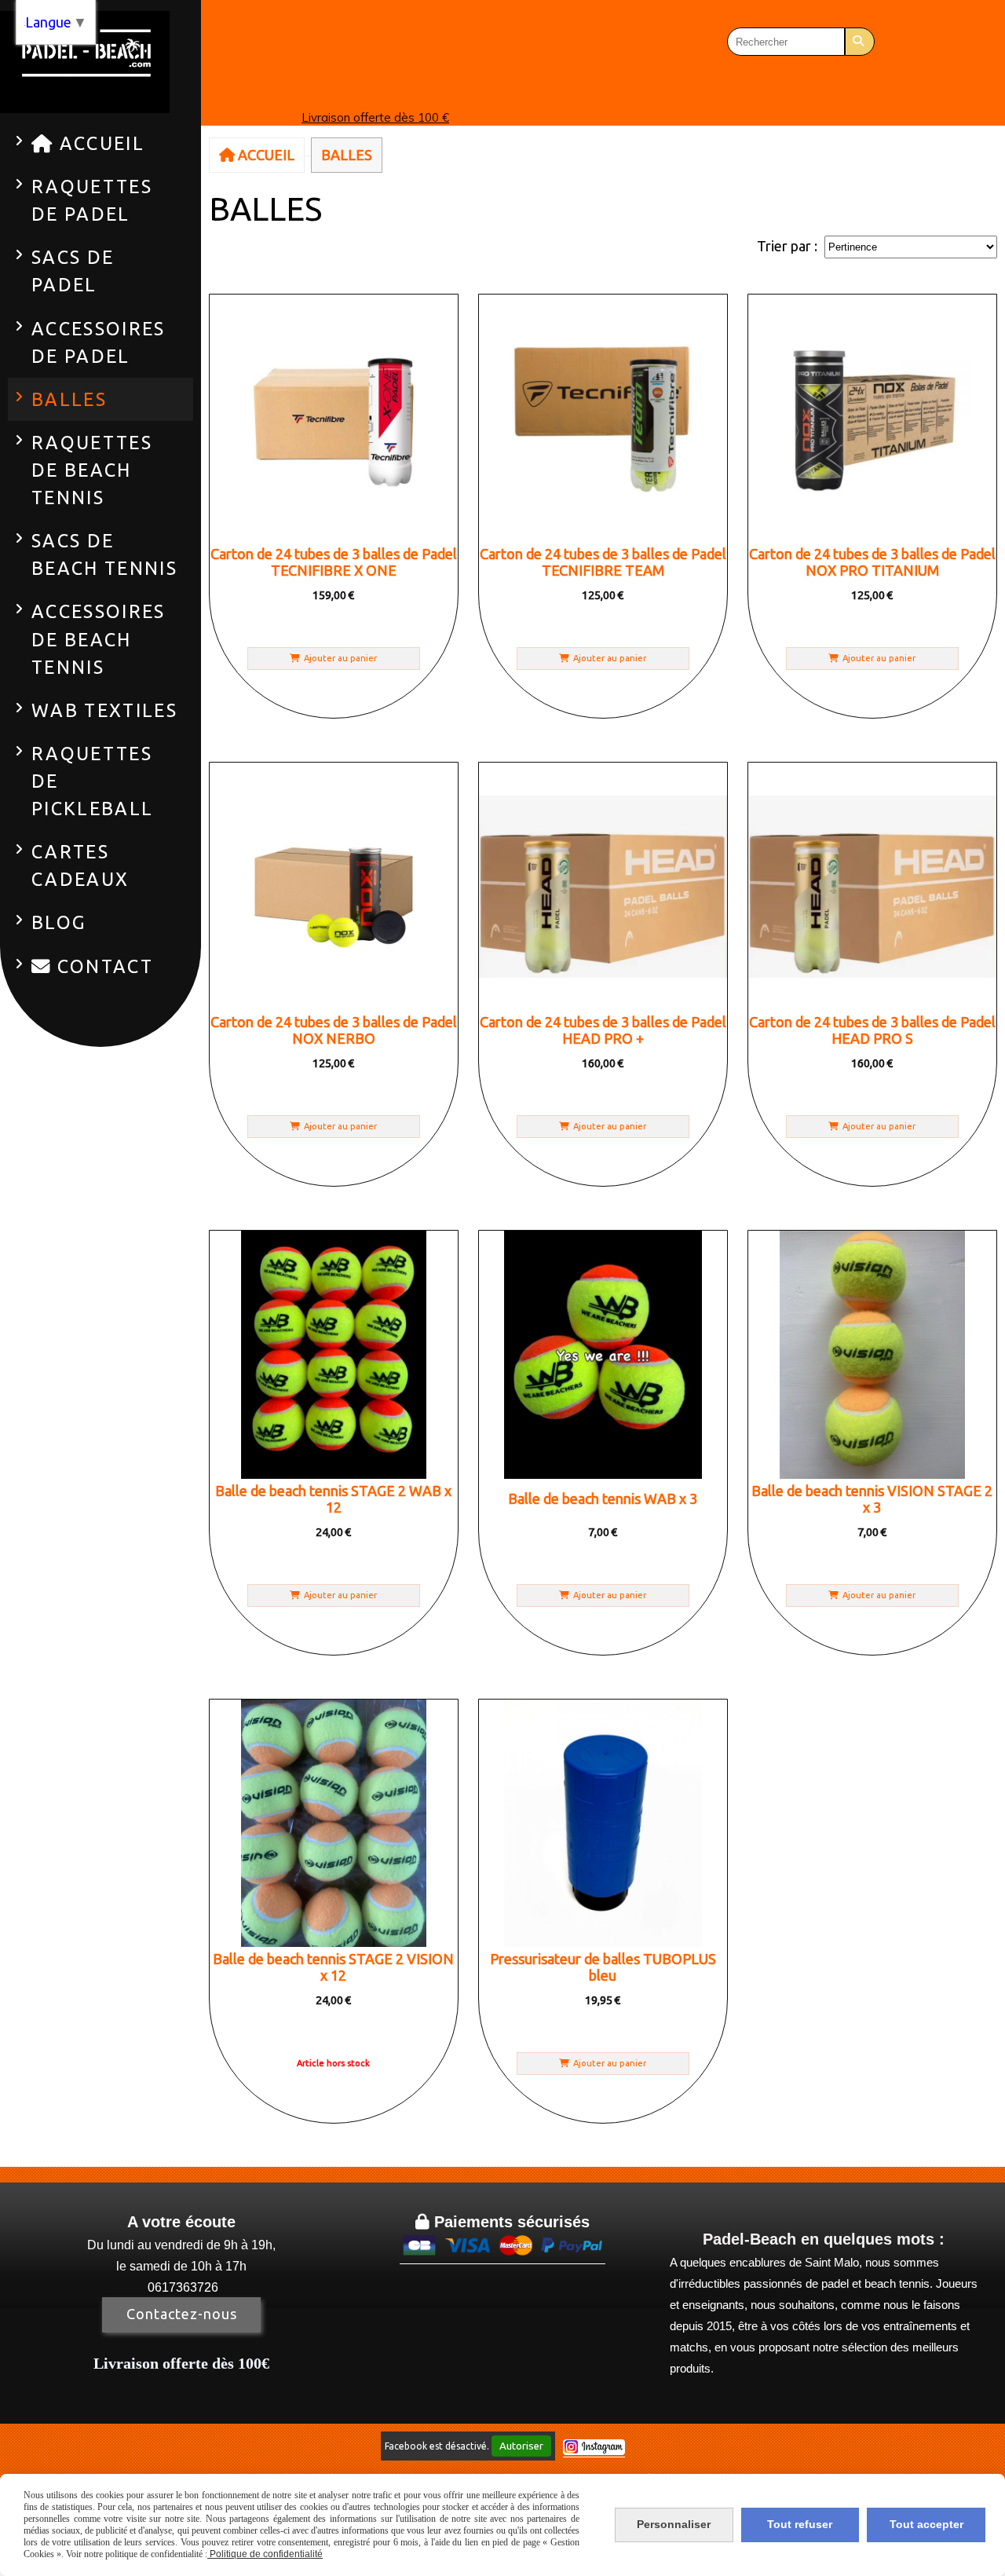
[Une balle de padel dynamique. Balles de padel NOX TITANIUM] (333, 418)
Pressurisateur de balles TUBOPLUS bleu (603, 1967)
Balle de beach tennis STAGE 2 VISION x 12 (333, 1967)
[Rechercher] (860, 42)
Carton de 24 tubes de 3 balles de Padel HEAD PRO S (872, 1030)
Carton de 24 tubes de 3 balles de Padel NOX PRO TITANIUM (872, 562)
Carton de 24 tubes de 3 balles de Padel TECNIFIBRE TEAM (603, 562)
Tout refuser (800, 2524)
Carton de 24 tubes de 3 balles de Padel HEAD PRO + (603, 1030)
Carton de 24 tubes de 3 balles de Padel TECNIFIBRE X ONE (334, 562)
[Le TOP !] (333, 1354)
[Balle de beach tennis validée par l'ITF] (333, 1823)
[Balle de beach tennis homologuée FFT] (872, 1354)
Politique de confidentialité (265, 2554)
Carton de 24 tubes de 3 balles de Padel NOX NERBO (334, 1030)
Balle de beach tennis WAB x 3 (603, 1498)
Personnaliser (674, 2524)
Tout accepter (926, 2524)
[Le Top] (603, 1354)
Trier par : (787, 246)
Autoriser (521, 2446)
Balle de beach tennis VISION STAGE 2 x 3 (872, 1499)
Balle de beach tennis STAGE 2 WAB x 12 (333, 1499)
